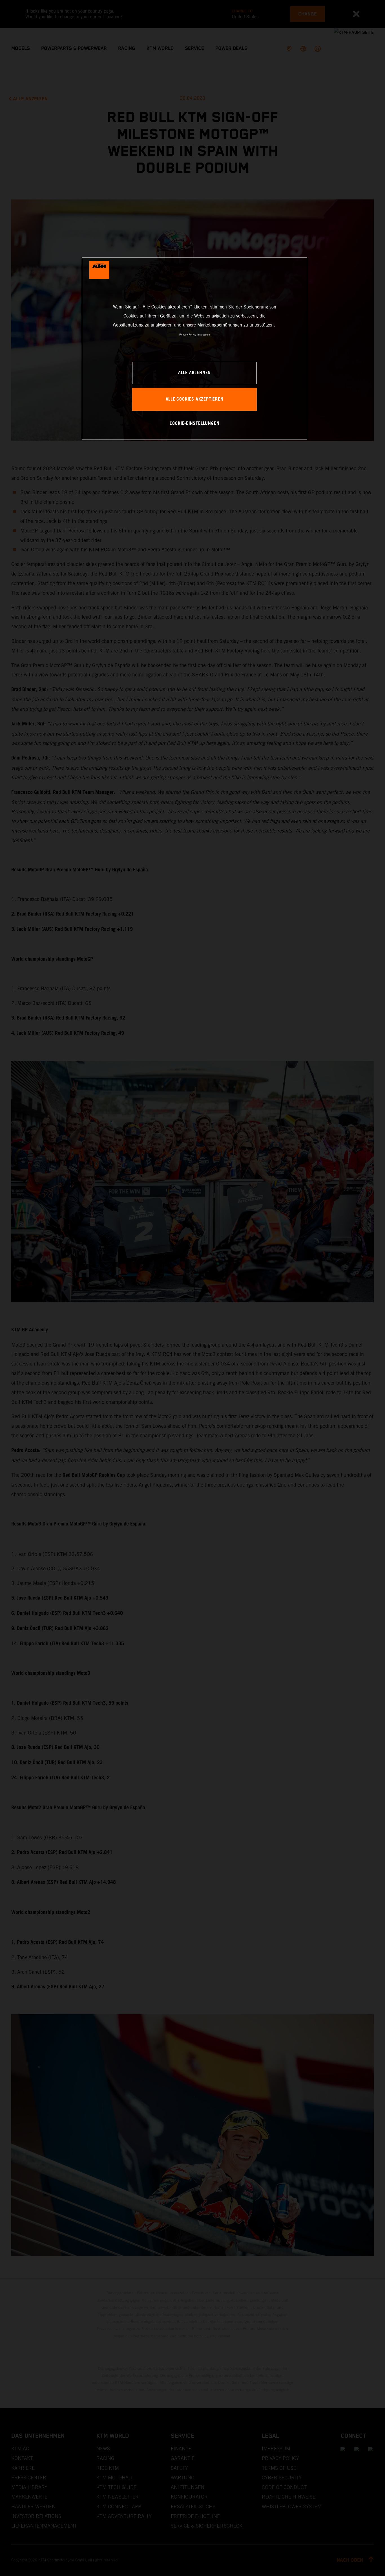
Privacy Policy (188, 335)
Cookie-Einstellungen (195, 424)
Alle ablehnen (194, 373)
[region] (194, 348)
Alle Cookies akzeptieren (195, 399)
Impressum (204, 335)
